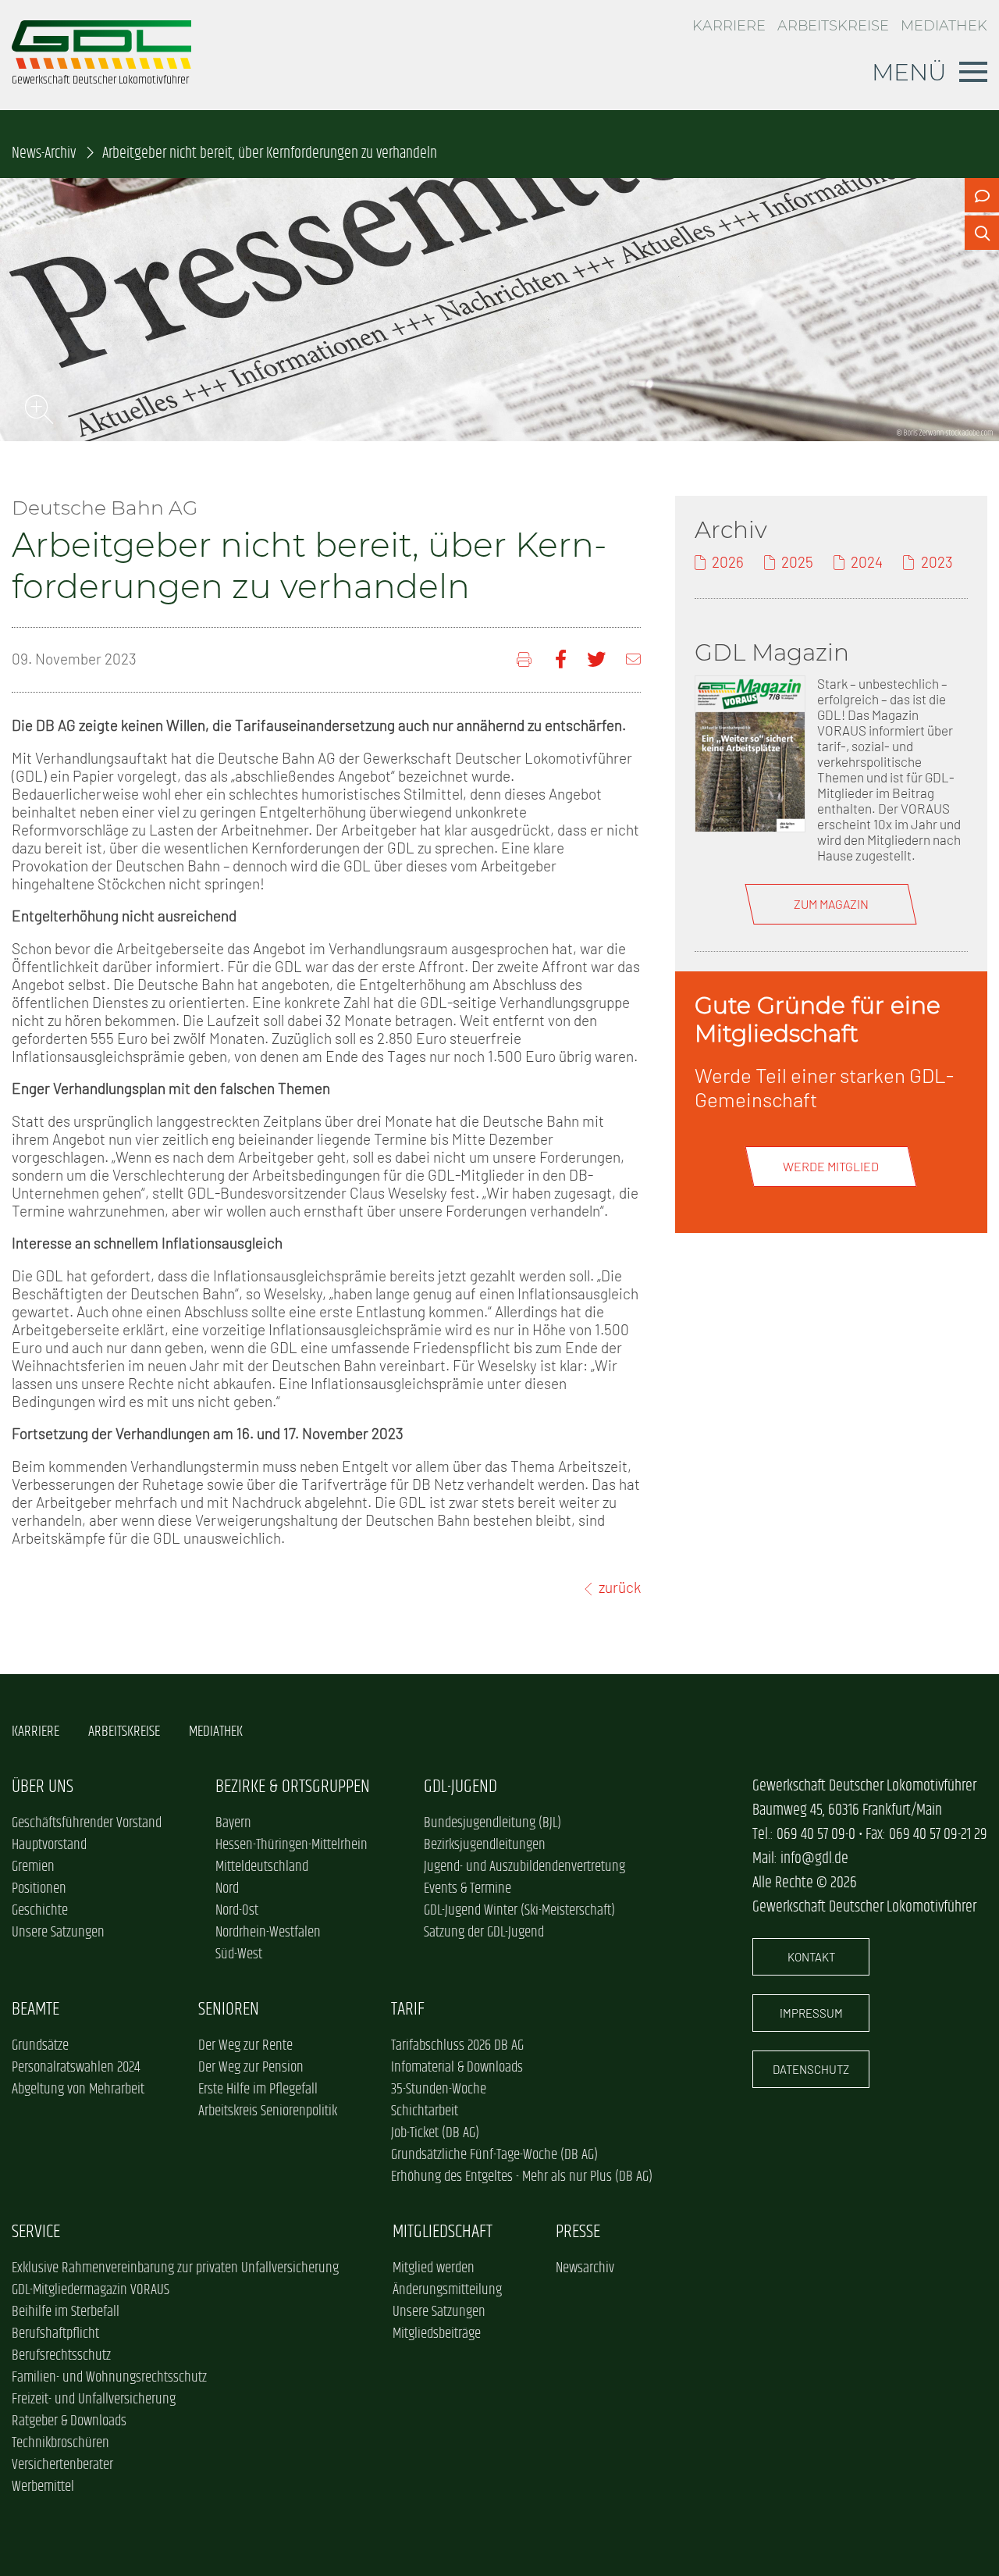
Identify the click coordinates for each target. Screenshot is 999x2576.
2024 (867, 562)
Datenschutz (811, 2069)
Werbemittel (43, 2487)
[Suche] (982, 233)
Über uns (43, 1787)
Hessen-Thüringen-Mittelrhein (292, 1845)
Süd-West (239, 1954)
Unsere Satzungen (58, 1933)
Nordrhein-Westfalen (268, 1933)
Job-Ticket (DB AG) (435, 2133)
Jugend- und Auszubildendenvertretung (524, 1867)
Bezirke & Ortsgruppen (293, 1787)
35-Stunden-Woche (439, 2090)
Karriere (729, 25)
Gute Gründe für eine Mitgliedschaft (818, 1019)
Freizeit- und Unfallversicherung (94, 2400)
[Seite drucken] (526, 659)
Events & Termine (468, 1889)
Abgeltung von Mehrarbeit (78, 2090)
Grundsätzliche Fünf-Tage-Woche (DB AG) (494, 2155)
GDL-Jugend (460, 1787)
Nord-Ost (237, 1911)
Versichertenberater (62, 2465)
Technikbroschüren (60, 2443)
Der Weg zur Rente (245, 2046)
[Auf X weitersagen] (596, 659)
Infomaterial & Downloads (457, 2068)
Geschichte (40, 1911)
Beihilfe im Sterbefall (66, 2312)
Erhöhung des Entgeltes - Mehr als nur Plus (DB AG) (522, 2177)
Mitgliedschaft (443, 2232)
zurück (620, 1587)
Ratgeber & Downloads (69, 2421)
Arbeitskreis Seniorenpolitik (268, 2111)
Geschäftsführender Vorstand (87, 1823)
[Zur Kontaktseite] (982, 195)
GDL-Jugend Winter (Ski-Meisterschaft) (519, 1911)
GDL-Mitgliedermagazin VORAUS (91, 2290)
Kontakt (811, 1957)
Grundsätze (40, 2046)
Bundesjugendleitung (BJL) (492, 1823)
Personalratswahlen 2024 (76, 2068)
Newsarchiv (585, 2268)
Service (36, 2232)
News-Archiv (44, 153)
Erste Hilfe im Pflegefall (258, 2090)
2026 (728, 562)
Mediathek (944, 25)
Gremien (33, 1867)
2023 (937, 562)
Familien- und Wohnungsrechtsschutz (109, 2378)
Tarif (408, 2009)
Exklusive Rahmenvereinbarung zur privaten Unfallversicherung (175, 2268)
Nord (227, 1889)
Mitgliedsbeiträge (437, 2334)
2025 (797, 562)
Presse (578, 2232)
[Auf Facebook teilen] (561, 659)
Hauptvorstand (49, 1845)
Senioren (229, 2009)
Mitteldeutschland (262, 1867)
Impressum (811, 2013)
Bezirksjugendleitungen (485, 1845)
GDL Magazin (772, 652)
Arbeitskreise (833, 25)
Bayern (233, 1823)
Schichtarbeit (425, 2111)
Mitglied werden (434, 2268)
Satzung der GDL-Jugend (484, 1933)
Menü (909, 72)
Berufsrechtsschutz (61, 2356)
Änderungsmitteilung (447, 2290)
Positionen (39, 1889)
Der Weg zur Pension (251, 2068)
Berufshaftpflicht (55, 2334)
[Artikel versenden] (633, 659)
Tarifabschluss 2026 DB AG (457, 2046)
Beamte (36, 2009)
